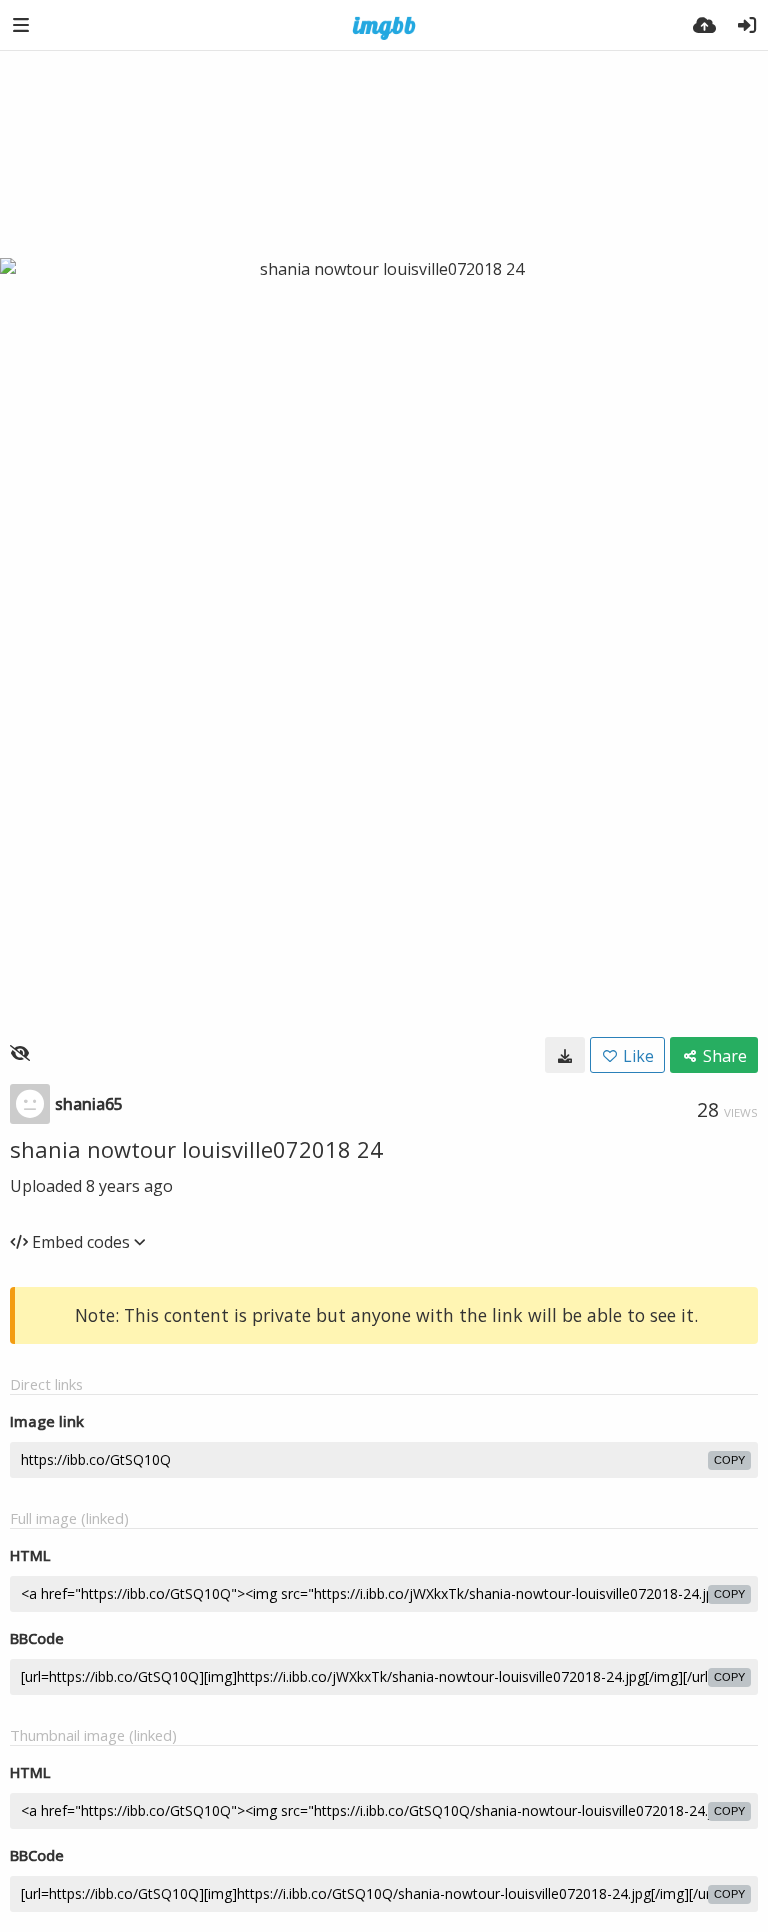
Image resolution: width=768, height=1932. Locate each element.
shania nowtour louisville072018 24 (196, 1149)
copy (729, 1460)
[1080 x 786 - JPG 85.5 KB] (565, 1055)
